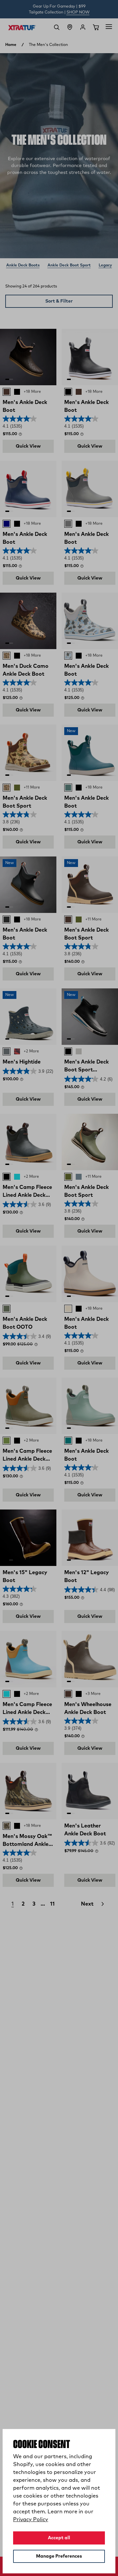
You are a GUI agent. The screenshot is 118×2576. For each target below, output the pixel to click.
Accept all (59, 2538)
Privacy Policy (31, 2520)
